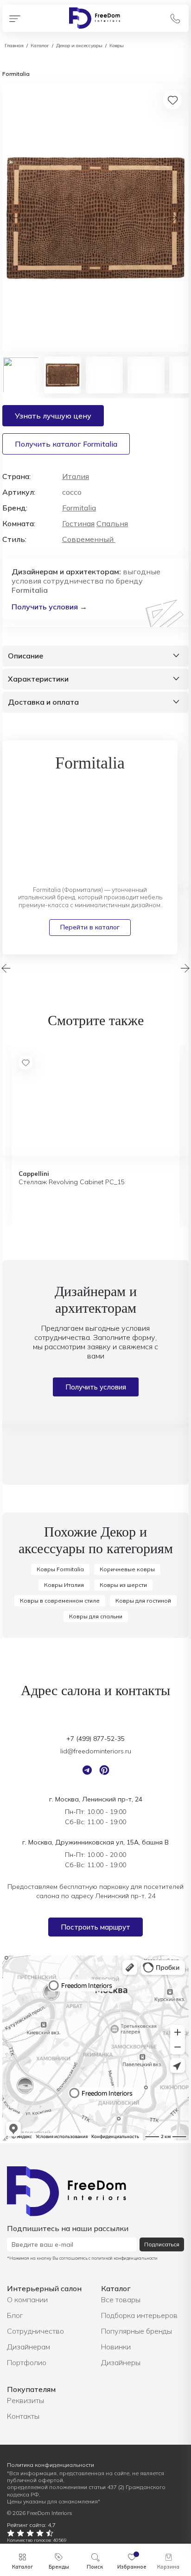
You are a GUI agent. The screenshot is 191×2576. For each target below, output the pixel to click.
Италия (76, 476)
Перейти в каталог (90, 927)
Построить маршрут (95, 1927)
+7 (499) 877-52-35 (95, 1739)
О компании (27, 2299)
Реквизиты (25, 2400)
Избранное (132, 2567)
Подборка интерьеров (139, 2315)
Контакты (23, 2416)
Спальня (112, 523)
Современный (89, 539)
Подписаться (162, 2244)
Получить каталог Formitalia (66, 444)
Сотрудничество (35, 2331)
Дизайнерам (29, 2347)
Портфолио (27, 2362)
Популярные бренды (137, 2331)
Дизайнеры (121, 2362)
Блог (15, 2315)
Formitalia (79, 508)
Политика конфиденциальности (51, 2465)
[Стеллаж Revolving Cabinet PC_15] (95, 1103)
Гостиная (78, 523)
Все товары (121, 2299)
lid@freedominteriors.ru (96, 1751)
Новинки (116, 2347)
